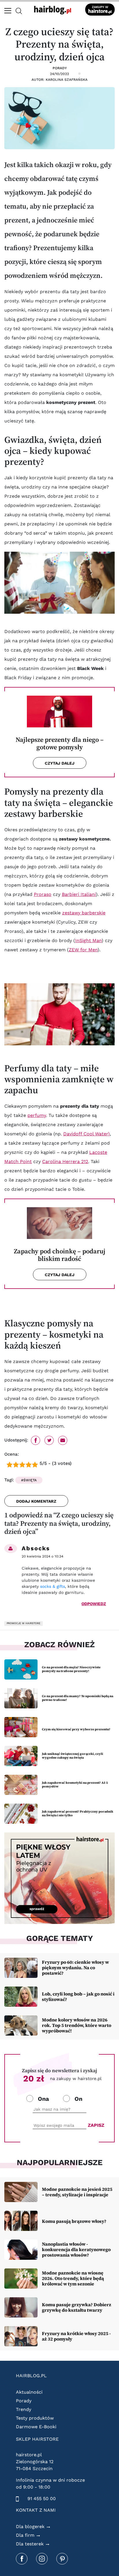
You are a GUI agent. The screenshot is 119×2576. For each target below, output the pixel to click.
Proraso (43, 894)
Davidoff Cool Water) (87, 1134)
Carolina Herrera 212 (65, 1161)
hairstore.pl (29, 2455)
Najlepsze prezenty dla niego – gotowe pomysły (60, 744)
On (78, 2099)
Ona (43, 2099)
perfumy (37, 1115)
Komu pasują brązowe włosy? (74, 2221)
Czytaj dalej (60, 763)
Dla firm (25, 2535)
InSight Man (88, 940)
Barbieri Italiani (79, 894)
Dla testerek (30, 2544)
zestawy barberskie (84, 913)
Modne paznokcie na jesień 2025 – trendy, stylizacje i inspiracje (77, 2192)
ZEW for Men (83, 950)
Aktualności (29, 2392)
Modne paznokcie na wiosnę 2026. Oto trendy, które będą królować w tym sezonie (73, 2278)
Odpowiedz (94, 1604)
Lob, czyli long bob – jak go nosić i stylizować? (78, 1996)
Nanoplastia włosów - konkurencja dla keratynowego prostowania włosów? (76, 2249)
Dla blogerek (30, 2527)
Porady (60, 68)
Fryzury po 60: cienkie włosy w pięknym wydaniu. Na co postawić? (75, 1967)
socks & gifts (53, 1586)
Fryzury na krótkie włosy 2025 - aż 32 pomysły (76, 2336)
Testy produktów (35, 2418)
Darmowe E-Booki (36, 2427)
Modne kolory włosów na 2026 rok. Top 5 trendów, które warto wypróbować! (77, 2025)
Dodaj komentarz (36, 1501)
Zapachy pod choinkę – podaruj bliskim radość (60, 1255)
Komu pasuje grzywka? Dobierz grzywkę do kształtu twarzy (77, 2307)
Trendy (24, 2409)
